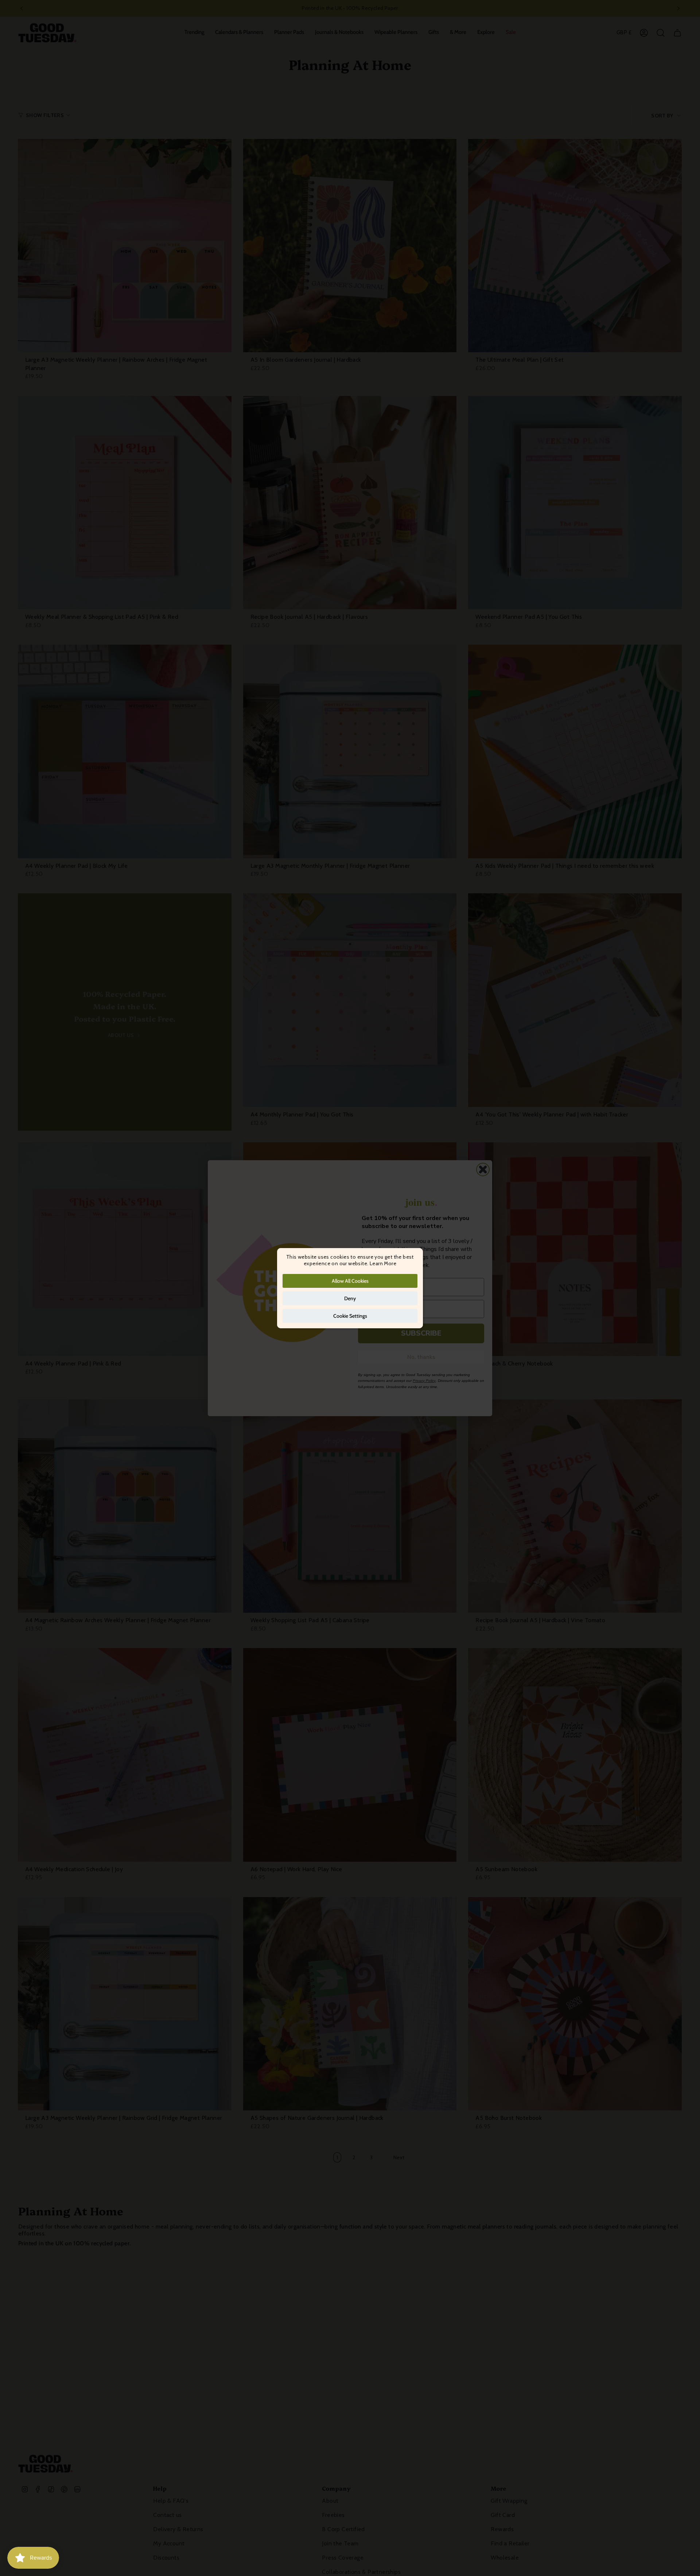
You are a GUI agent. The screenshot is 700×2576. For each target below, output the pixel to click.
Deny (350, 1298)
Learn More (383, 1263)
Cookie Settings (350, 1316)
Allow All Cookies (350, 1281)
